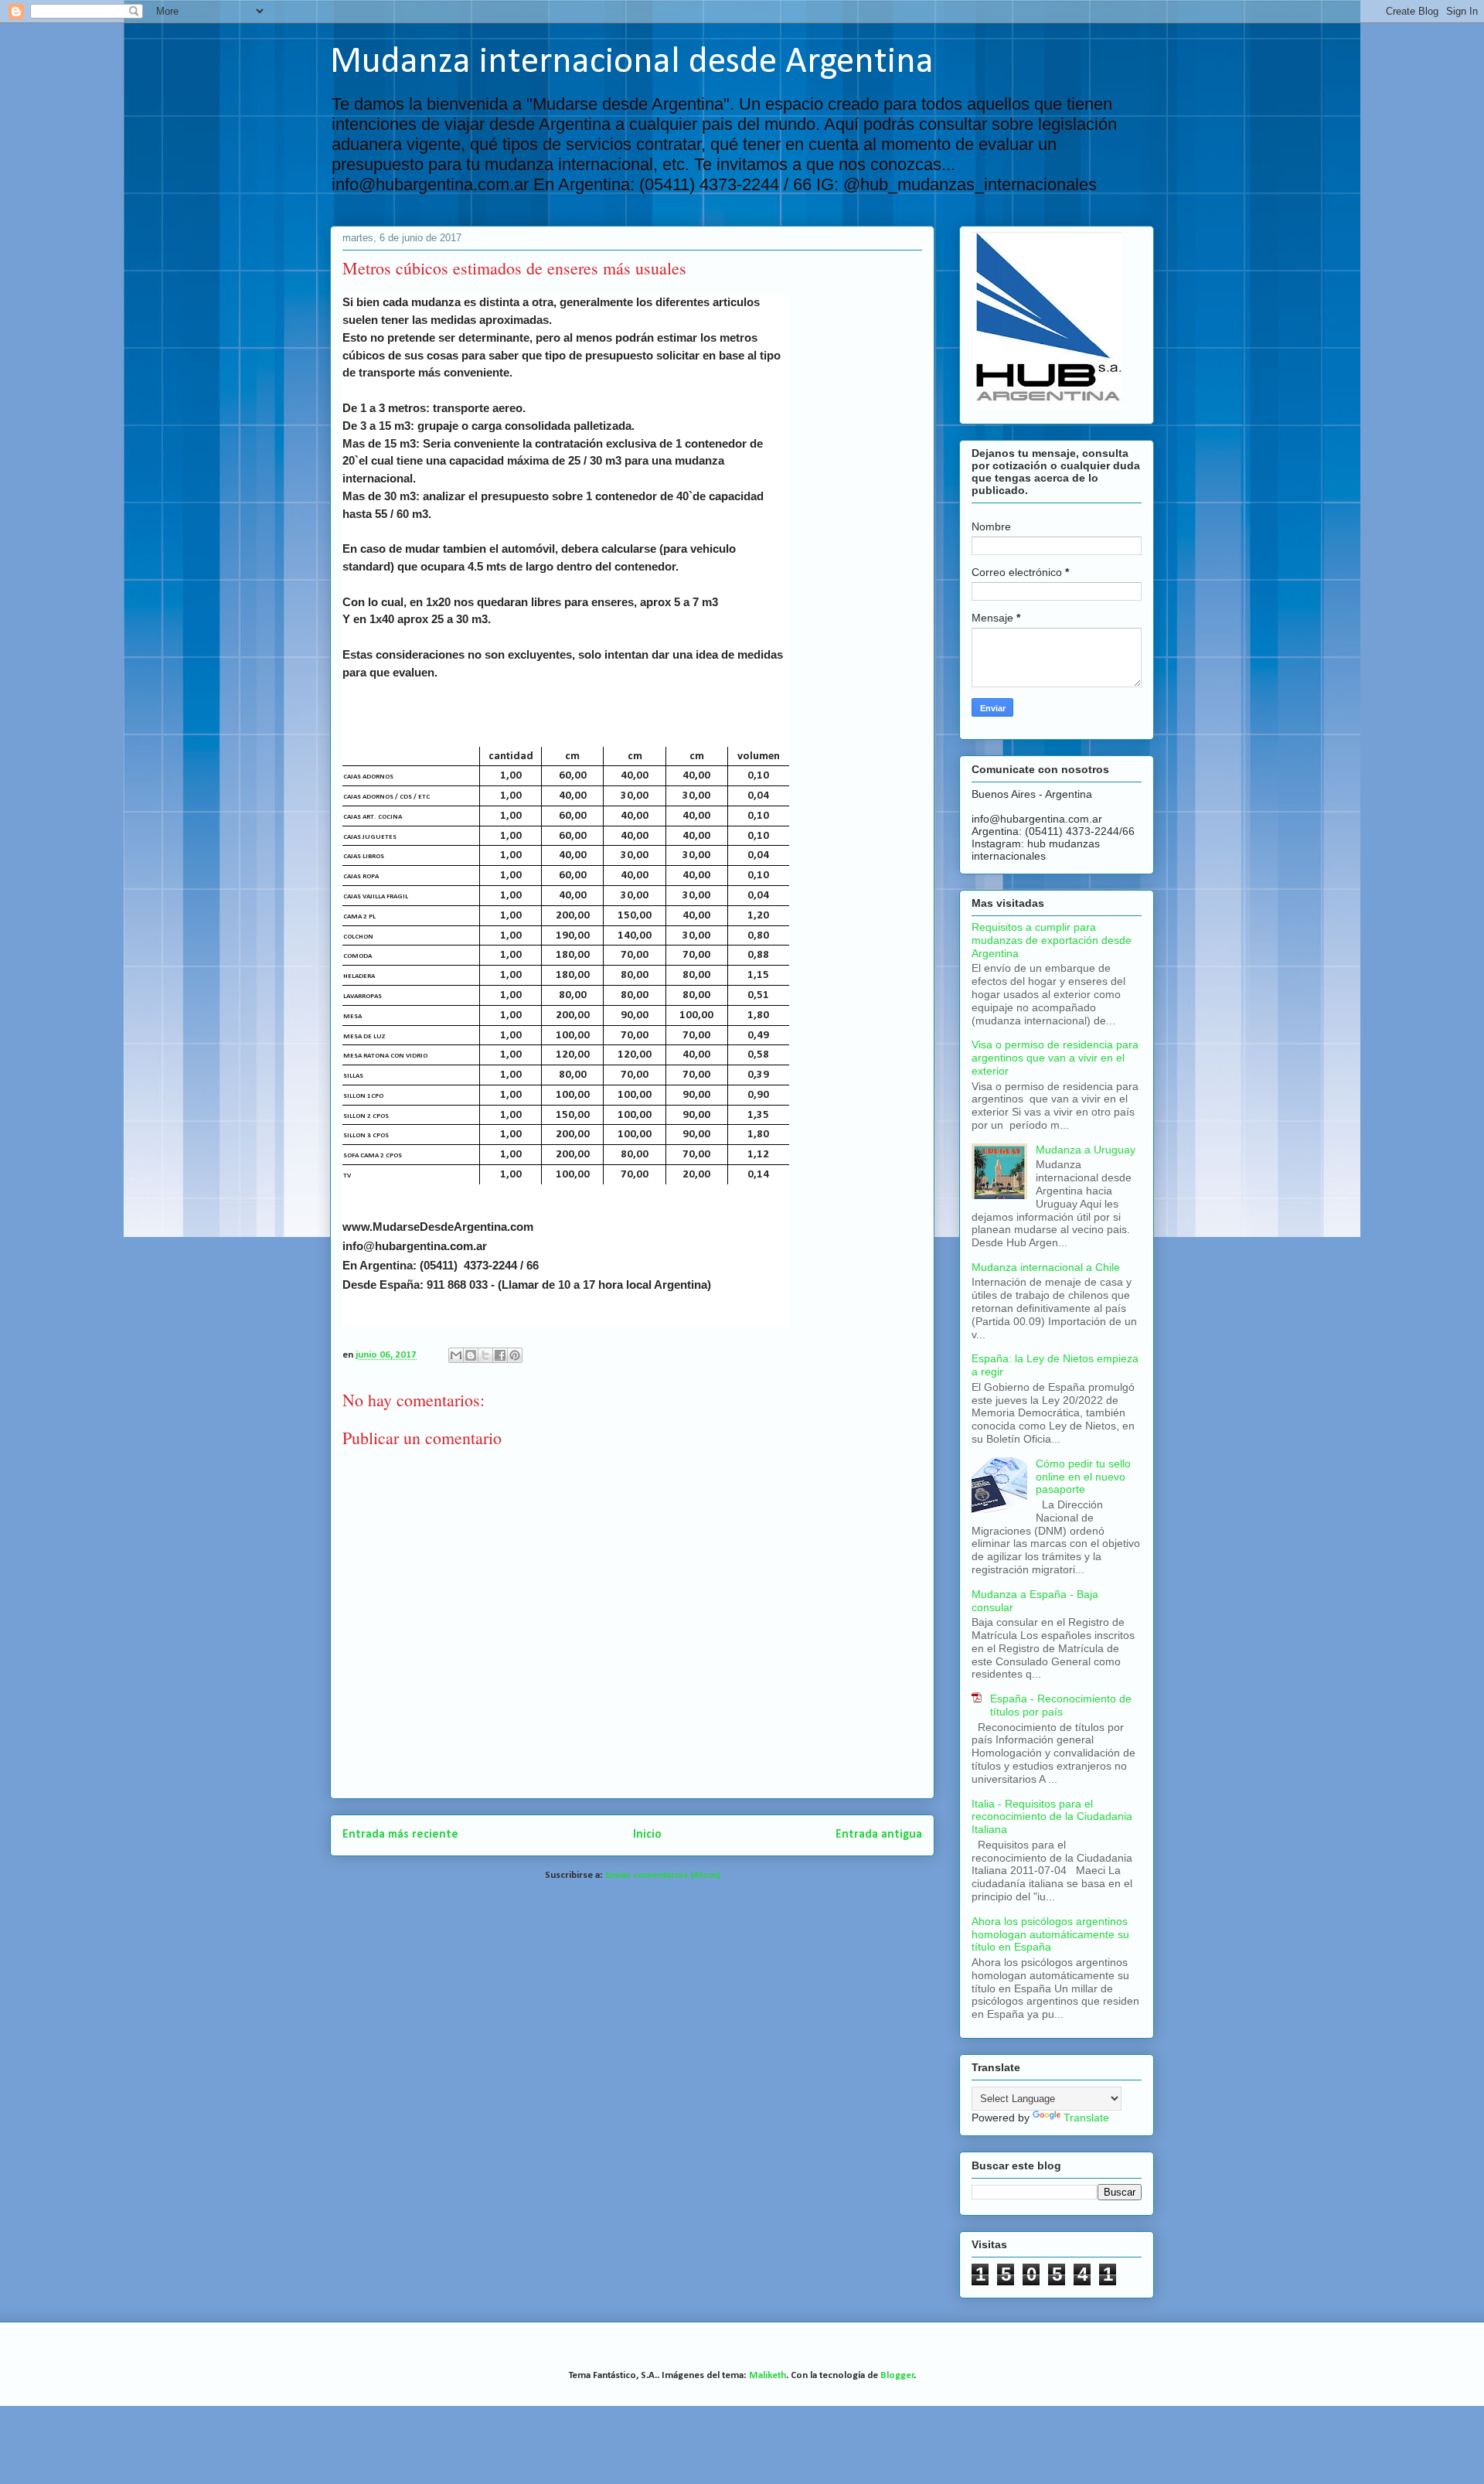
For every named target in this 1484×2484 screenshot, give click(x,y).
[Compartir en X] (485, 1355)
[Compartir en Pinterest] (515, 1355)
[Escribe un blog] (471, 1355)
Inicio (647, 1835)
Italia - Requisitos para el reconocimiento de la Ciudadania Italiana (1052, 1817)
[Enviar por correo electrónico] (456, 1355)
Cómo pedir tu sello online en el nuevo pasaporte (1083, 1477)
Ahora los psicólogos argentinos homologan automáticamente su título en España (1050, 1934)
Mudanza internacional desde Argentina (632, 63)
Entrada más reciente (400, 1835)
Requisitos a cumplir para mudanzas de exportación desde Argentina (1052, 940)
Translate (1086, 2118)
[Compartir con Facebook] (500, 1355)
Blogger (897, 2375)
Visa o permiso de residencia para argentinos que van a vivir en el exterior (1055, 1058)
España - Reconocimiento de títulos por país (1061, 1705)
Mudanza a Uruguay (1086, 1150)
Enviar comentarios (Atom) (663, 1875)
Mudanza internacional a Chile (1046, 1267)
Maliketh (768, 2375)
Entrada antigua (879, 1835)
